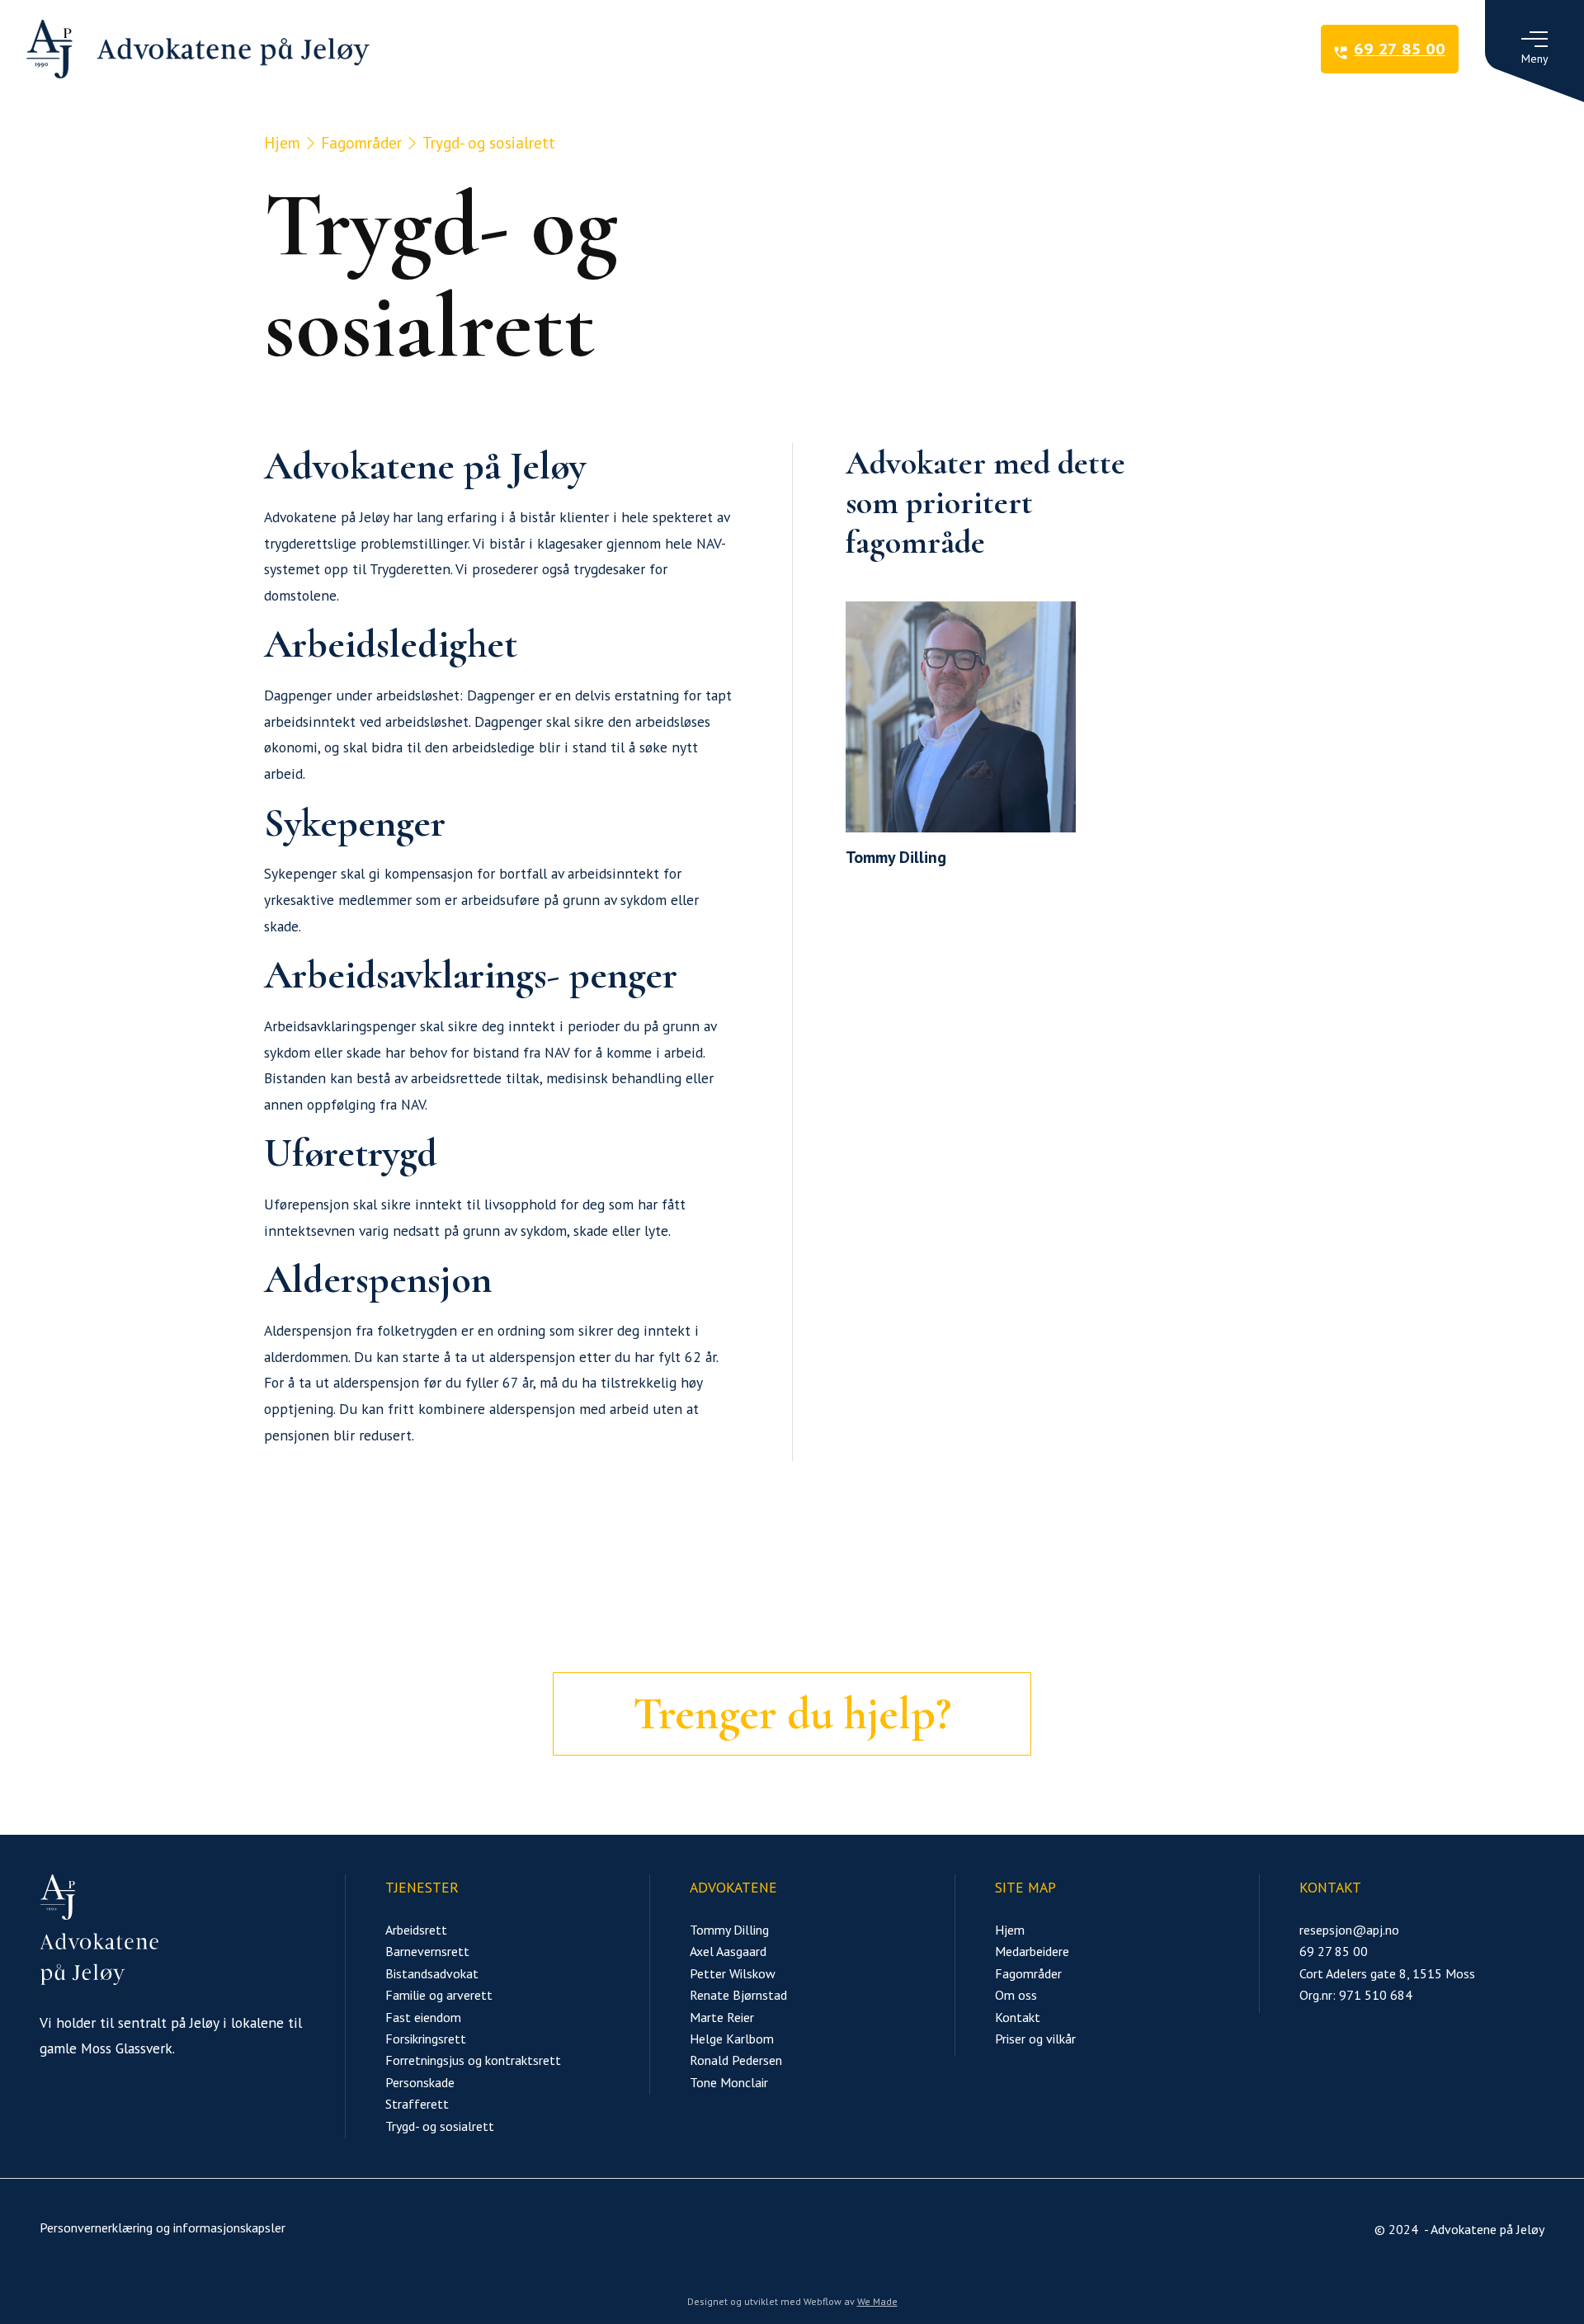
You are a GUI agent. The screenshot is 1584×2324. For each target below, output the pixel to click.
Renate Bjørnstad (738, 1995)
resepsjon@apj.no (1349, 1930)
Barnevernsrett (427, 1951)
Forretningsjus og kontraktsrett (473, 2060)
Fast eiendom (423, 2017)
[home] (198, 49)
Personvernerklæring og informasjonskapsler (163, 2227)
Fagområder (361, 142)
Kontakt (1018, 2017)
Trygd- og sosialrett (440, 2126)
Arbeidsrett (416, 1930)
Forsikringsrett (426, 2039)
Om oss (1016, 1995)
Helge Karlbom (732, 2039)
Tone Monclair (729, 2082)
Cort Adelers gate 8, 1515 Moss (1387, 1973)
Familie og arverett (439, 1995)
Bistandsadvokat (432, 1973)
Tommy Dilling (729, 1930)
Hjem (282, 142)
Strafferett (417, 2104)
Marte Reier (722, 2017)
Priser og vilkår (1035, 2039)
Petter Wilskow (733, 1973)
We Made (877, 2301)
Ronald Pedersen (736, 2060)
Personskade (420, 2082)
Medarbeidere (1032, 1951)
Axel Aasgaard (728, 1951)
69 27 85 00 (1334, 1951)
